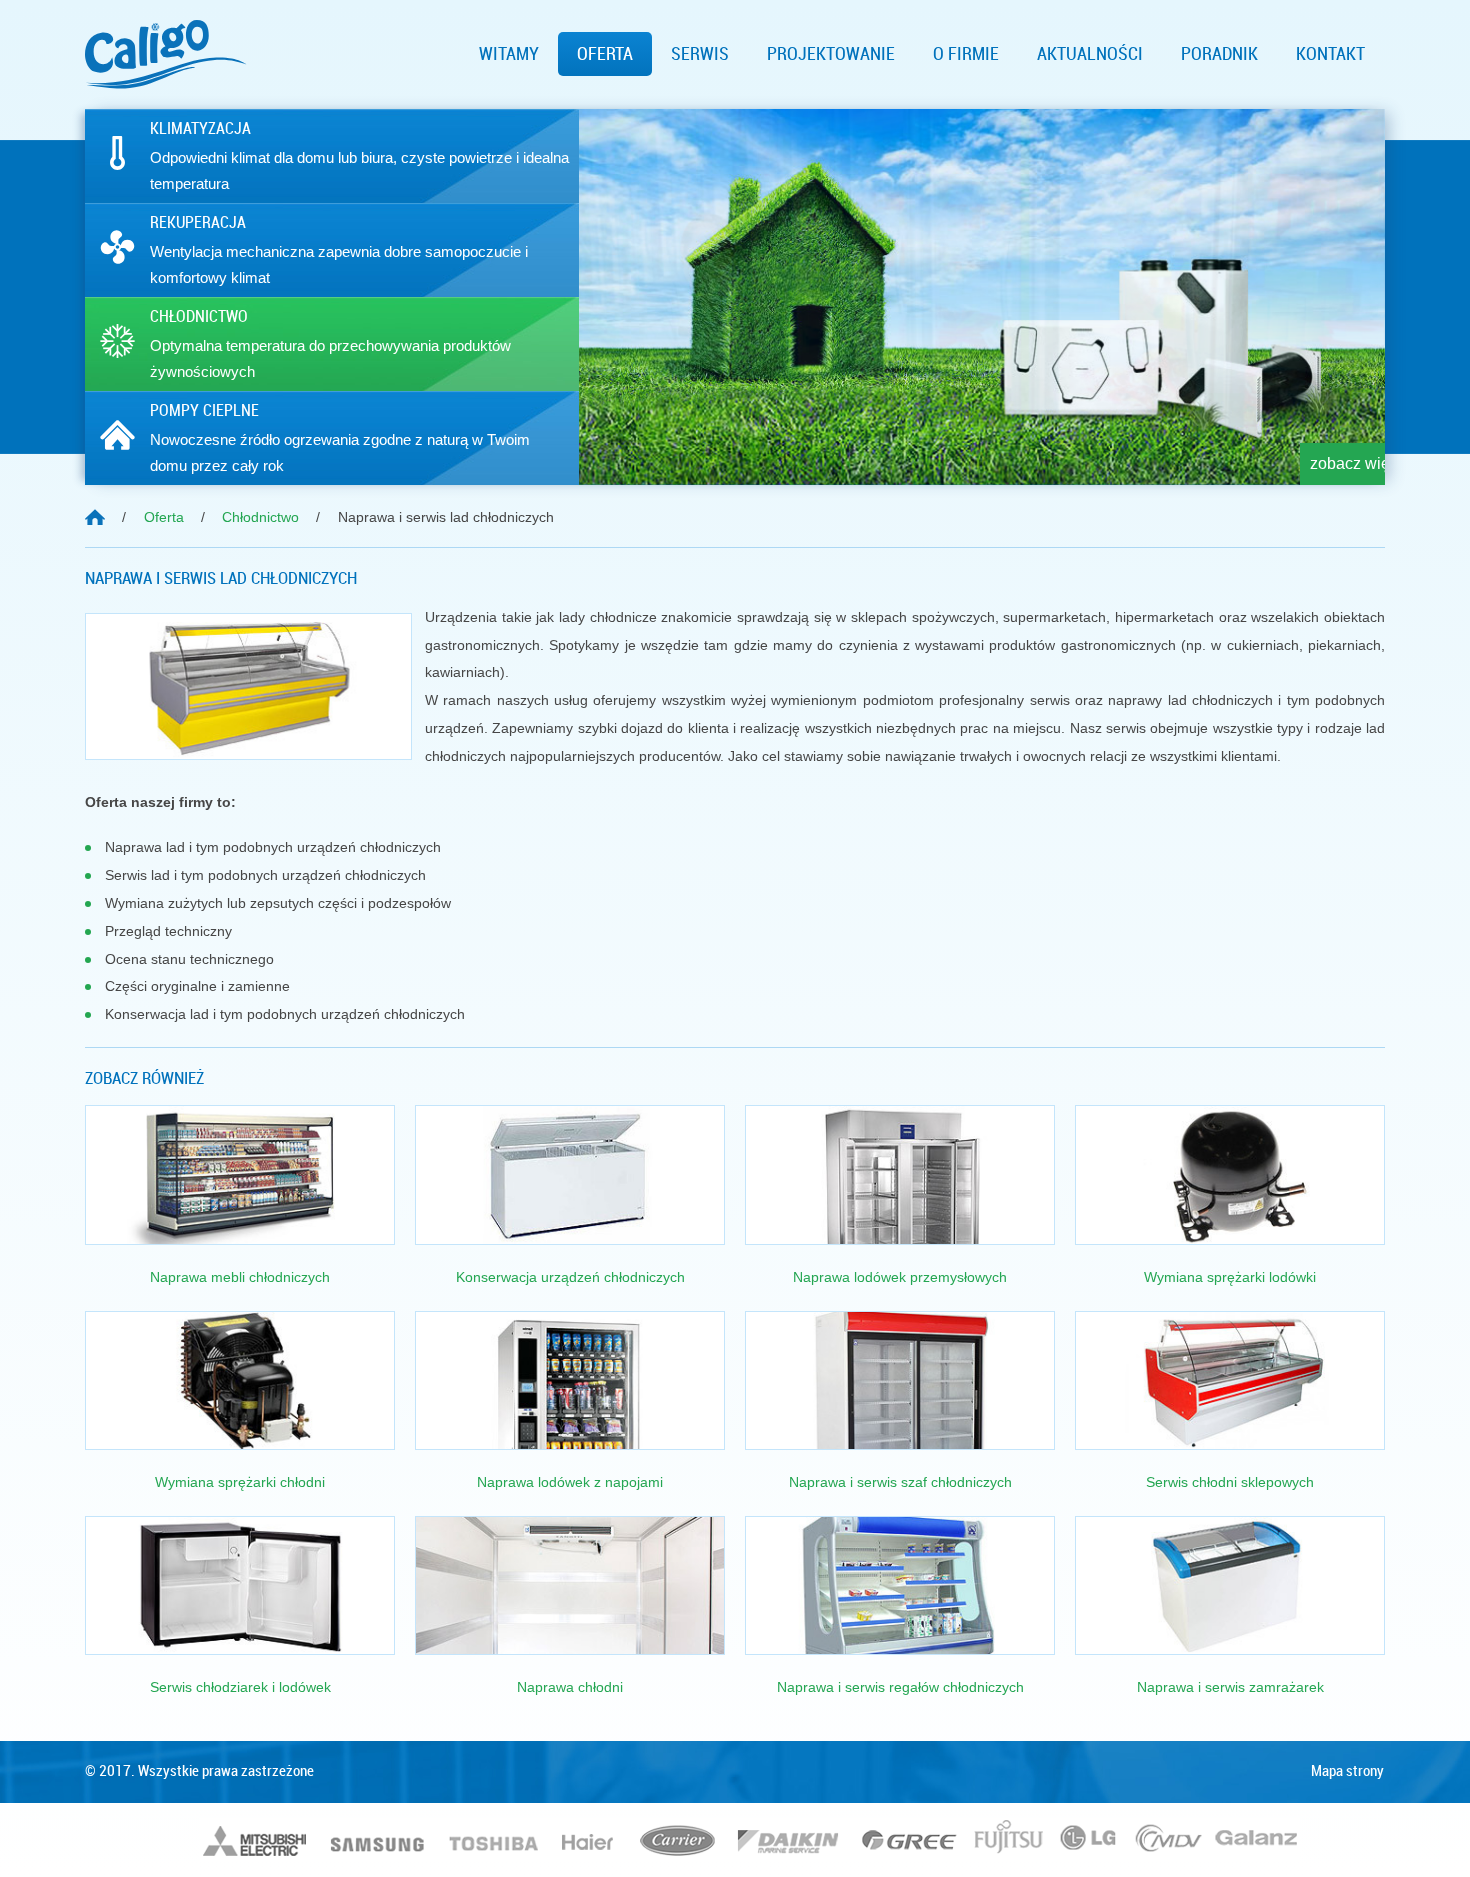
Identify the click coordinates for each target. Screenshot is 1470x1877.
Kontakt (1330, 54)
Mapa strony (1347, 1771)
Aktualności (1090, 54)
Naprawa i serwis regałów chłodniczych (900, 1687)
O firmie (966, 54)
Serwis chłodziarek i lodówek (240, 1687)
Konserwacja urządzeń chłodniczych (570, 1277)
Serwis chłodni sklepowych (1230, 1482)
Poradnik (1219, 54)
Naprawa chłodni (570, 1687)
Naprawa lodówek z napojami (570, 1482)
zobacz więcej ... (1321, 463)
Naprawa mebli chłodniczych (240, 1277)
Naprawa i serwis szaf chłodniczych (900, 1482)
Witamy (509, 54)
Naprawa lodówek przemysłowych (900, 1277)
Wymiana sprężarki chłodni (240, 1482)
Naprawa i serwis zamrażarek (1230, 1687)
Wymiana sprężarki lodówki (1230, 1277)
